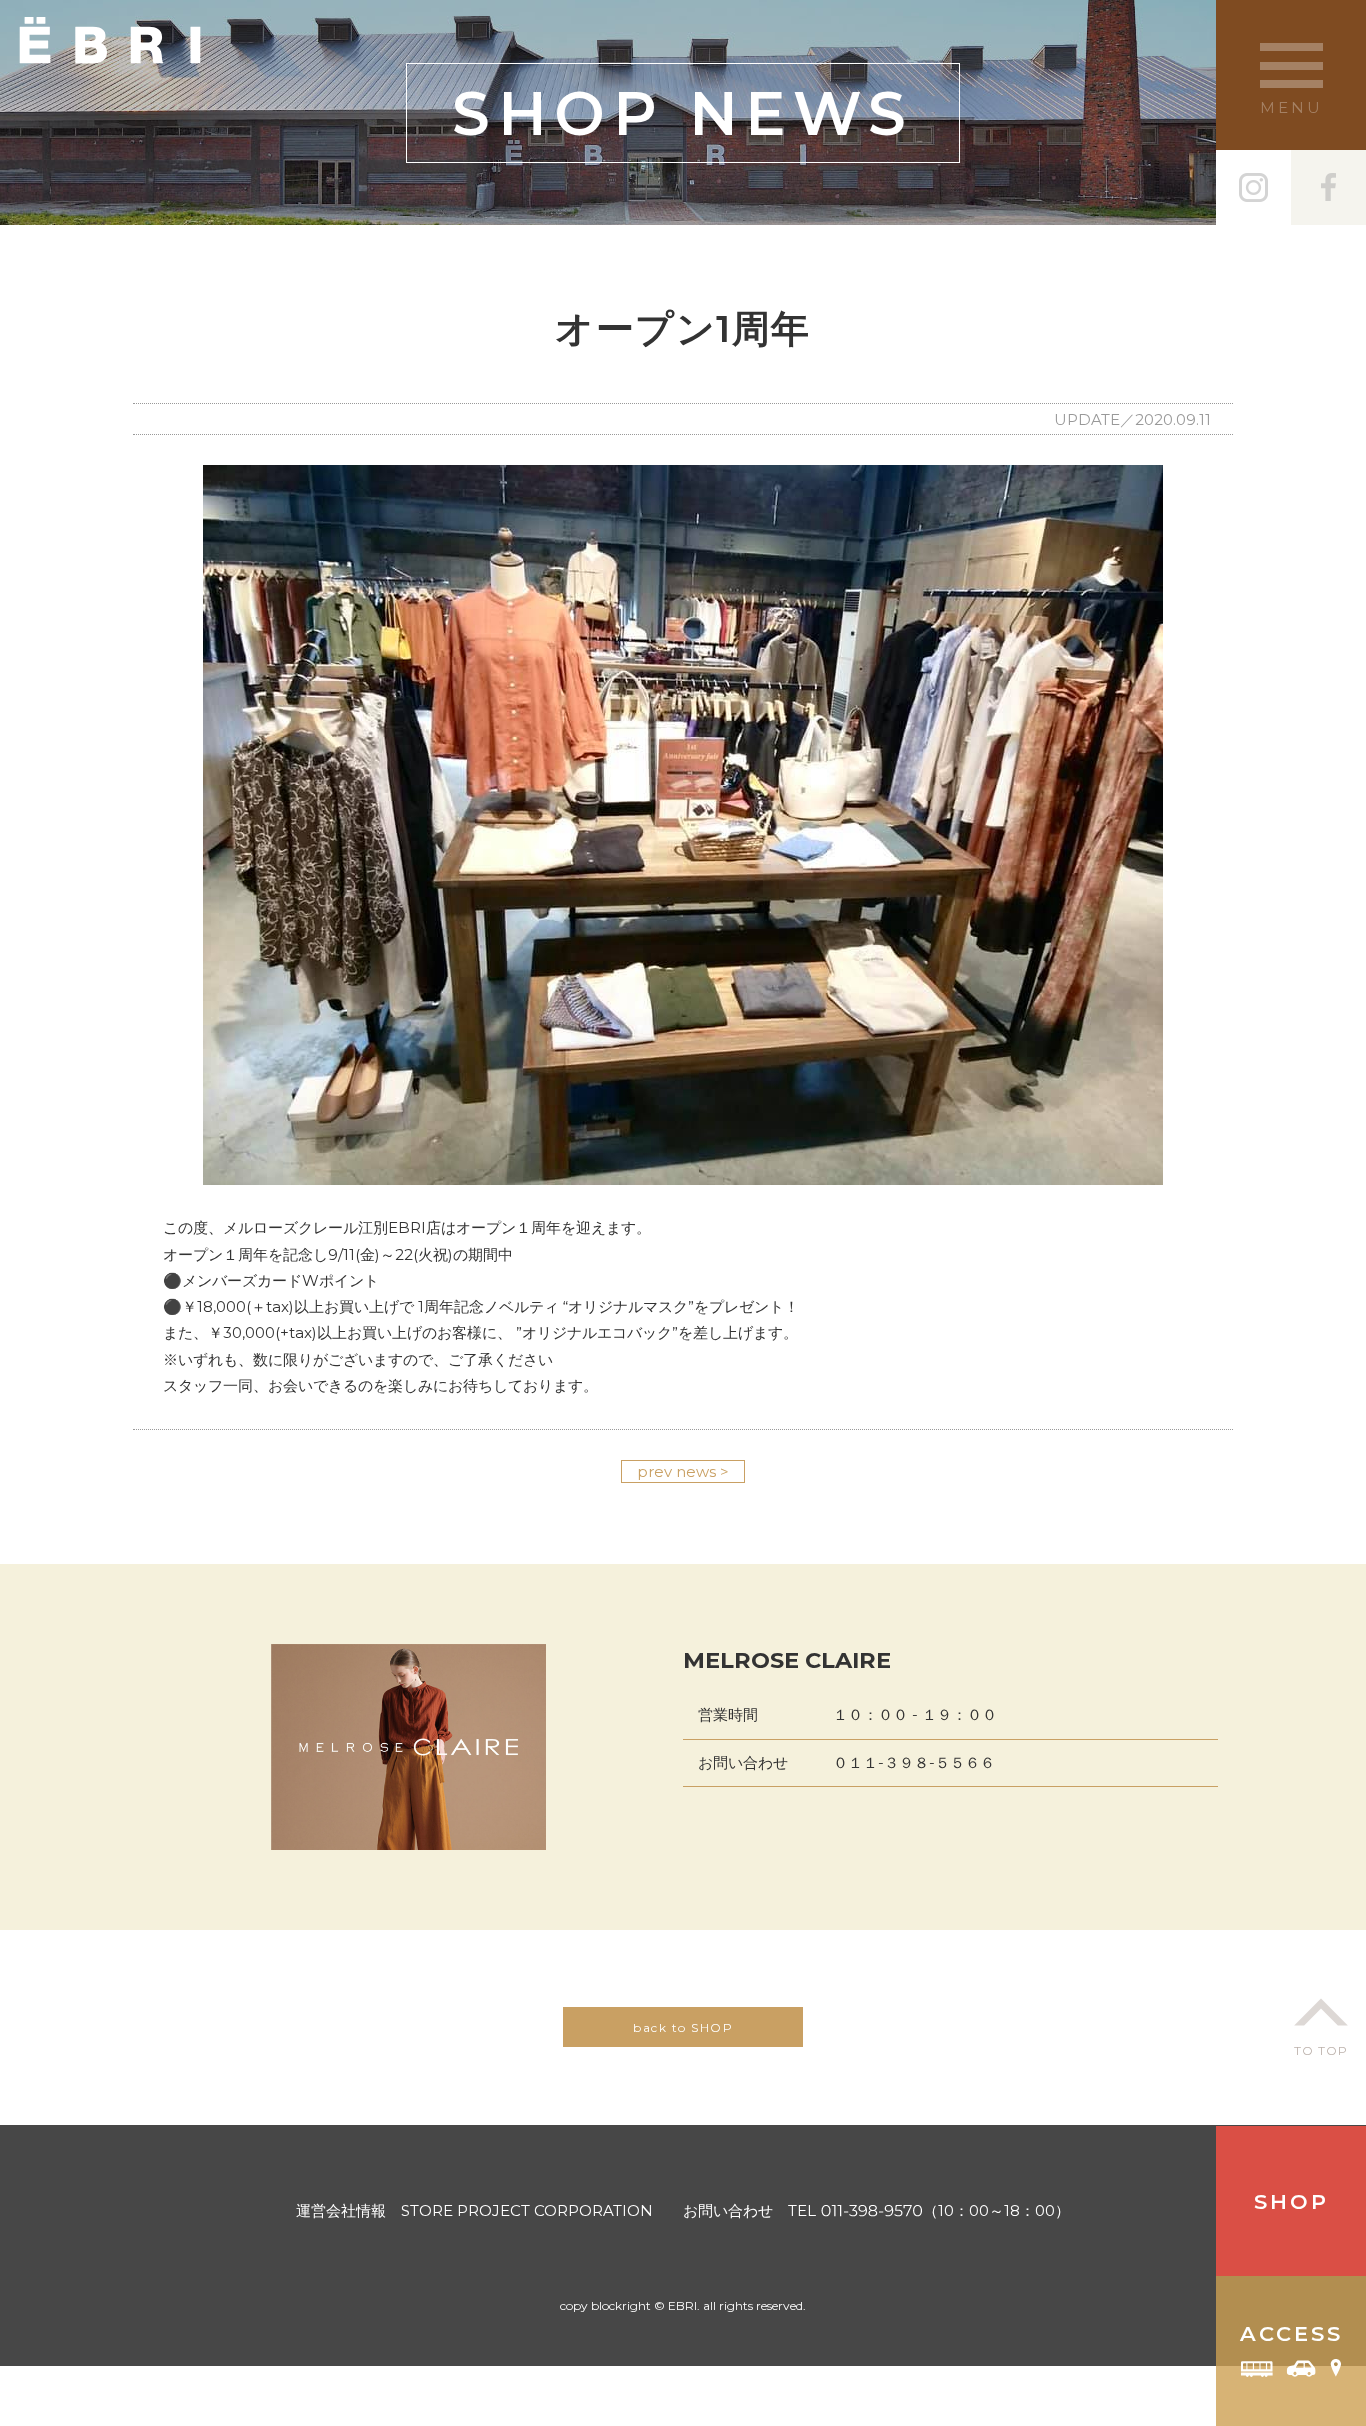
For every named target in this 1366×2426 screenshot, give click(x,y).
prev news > (683, 1471)
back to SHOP (683, 2027)
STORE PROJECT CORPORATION (527, 2210)
